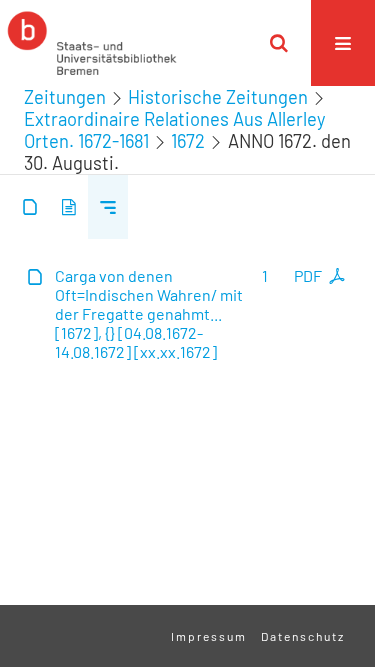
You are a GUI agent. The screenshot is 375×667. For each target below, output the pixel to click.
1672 (188, 141)
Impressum (209, 636)
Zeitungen (65, 97)
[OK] (279, 43)
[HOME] (92, 43)
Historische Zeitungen (218, 97)
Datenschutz (303, 636)
